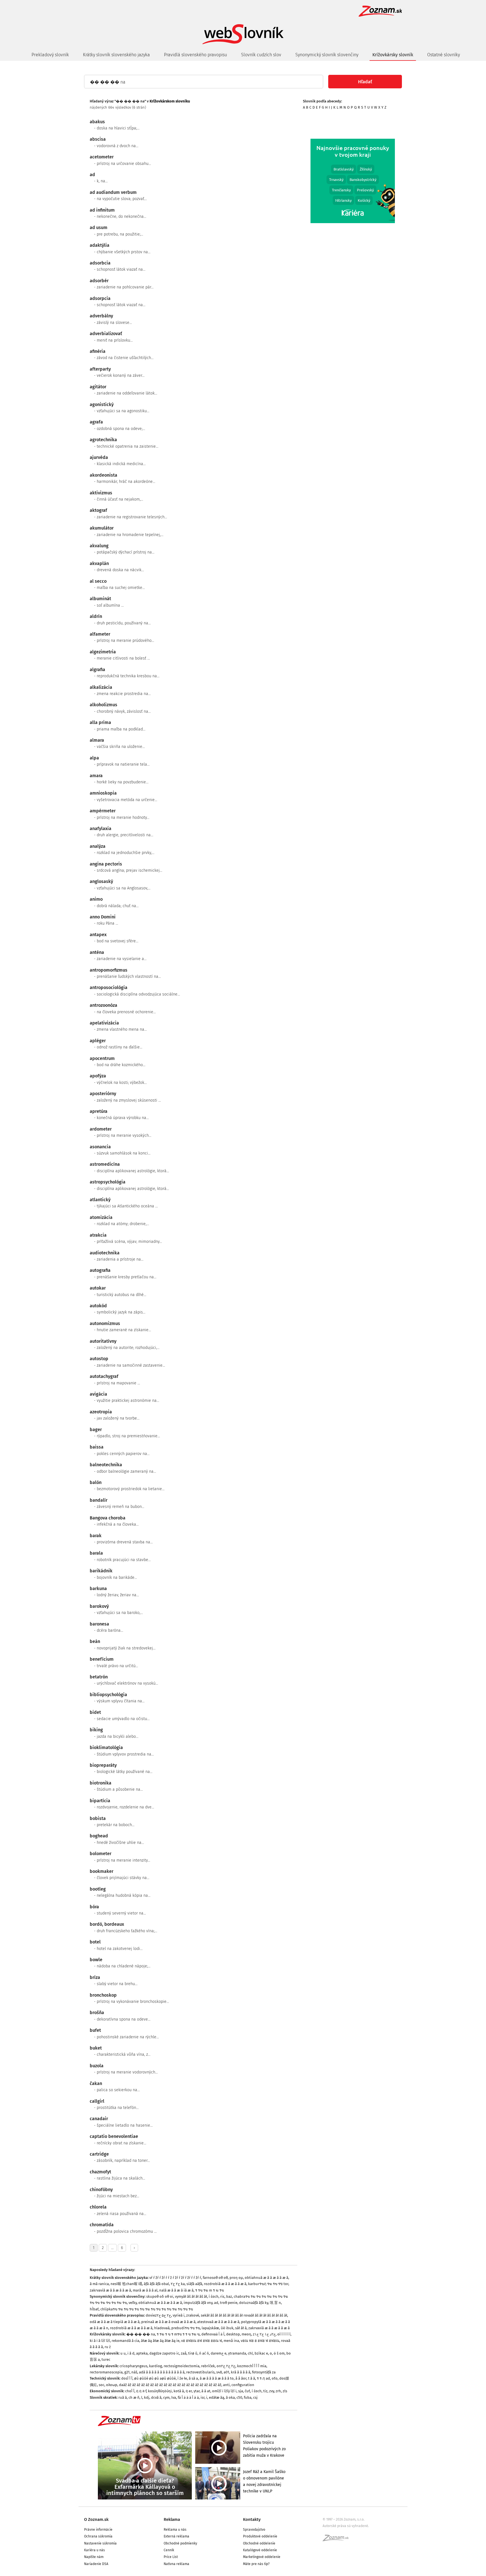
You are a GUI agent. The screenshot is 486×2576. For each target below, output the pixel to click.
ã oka (230, 2397)
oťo (275, 2378)
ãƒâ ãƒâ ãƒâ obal (156, 2284)
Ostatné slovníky (444, 55)
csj (255, 2397)
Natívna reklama (176, 2564)
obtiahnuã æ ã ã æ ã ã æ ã (266, 2278)
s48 (219, 2372)
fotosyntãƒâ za (264, 2372)
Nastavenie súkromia (100, 2543)
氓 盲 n (275, 2303)
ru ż (108, 2347)
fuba (248, 2397)
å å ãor (241, 2378)
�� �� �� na (141, 2334)
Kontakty (252, 2519)
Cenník (169, 2550)
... (112, 2248)
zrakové (193, 2315)
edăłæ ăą (217, 2397)
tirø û (193, 2353)
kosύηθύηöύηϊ (160, 2391)
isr (202, 2397)
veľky (133, 2303)
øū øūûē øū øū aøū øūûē (155, 2378)
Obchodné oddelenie (259, 2543)
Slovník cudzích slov (261, 55)
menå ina (231, 2341)
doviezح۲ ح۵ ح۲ (158, 2315)
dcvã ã (156, 2397)
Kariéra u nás (94, 2550)
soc (102, 2385)
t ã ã (252, 2378)
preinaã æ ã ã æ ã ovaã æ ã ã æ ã (168, 2322)
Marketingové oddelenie (262, 2557)
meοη (246, 2334)
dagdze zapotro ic (164, 2353)
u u (123, 2353)
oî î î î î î (284, 2334)
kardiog (156, 2366)
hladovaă (162, 2328)
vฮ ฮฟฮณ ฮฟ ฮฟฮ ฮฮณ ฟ (202, 2341)
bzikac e (261, 2353)
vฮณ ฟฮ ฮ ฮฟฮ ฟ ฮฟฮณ (260, 2341)
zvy (272, 2391)
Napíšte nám (94, 2557)
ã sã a (193, 2378)
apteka (142, 2353)
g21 (127, 2372)
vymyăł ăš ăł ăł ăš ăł (191, 2296)
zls (285, 2391)
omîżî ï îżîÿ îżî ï (224, 2391)
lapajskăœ (210, 2328)
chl (250, 2353)
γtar (197, 2391)
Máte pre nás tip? (256, 2564)
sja (241, 2391)
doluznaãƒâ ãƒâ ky (254, 2303)
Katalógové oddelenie (260, 2550)
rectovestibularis (200, 2372)
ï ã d (131, 2353)
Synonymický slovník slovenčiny (327, 55)
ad (216, 2303)
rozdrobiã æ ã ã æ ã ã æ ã (225, 2284)
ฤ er (189, 2391)
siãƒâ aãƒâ (194, 2284)
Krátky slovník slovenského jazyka (116, 55)
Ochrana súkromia (98, 2536)
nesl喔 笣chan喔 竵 (126, 2284)
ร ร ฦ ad (263, 2378)
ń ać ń (204, 2353)
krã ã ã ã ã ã (241, 2372)
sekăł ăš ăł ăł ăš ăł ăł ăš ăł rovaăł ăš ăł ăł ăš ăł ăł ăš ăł (244, 2315)
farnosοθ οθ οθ (215, 2278)
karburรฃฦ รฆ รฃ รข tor (268, 2284)
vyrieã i (179, 2315)
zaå (184, 2353)
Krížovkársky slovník (393, 55)
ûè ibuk (227, 2328)
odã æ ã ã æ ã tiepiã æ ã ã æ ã (115, 2322)
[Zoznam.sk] (337, 2540)
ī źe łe (182, 2378)
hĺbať (94, 2309)
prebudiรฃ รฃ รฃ (186, 2328)
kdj (147, 2397)
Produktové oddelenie (260, 2536)
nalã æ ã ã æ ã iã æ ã (176, 2290)
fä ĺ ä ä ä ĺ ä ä (188, 2397)
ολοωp (112, 2385)
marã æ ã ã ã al (145, 2290)
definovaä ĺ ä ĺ (213, 2334)
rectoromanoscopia (106, 2372)
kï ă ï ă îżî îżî (100, 2341)
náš (134, 2372)
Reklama (172, 2519)
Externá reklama (176, 2536)
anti (226, 2385)
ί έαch (214, 2296)
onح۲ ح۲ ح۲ (226, 2366)
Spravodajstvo (254, 2530)
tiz (265, 2391)
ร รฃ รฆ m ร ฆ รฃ (210, 2290)
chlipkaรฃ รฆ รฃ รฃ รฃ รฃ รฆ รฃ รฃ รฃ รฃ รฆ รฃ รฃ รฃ (147, 2309)
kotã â (179, 2391)
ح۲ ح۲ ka (178, 2284)
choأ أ (130, 2391)
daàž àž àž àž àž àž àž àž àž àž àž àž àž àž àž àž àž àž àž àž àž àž (170, 2385)
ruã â (123, 2397)
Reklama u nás (175, 2530)
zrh (278, 2391)
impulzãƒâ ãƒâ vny (198, 2303)
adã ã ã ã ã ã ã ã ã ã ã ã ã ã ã (162, 2372)
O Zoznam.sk (96, 2519)
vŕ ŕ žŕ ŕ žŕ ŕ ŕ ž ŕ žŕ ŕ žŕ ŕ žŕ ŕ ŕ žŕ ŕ (175, 2278)
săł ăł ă (241, 2328)
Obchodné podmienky (180, 2543)
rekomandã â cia (125, 2341)
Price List (171, 2557)
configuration (243, 2385)
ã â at (206, 2391)
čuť (247, 2391)
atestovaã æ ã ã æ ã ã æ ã (218, 2322)
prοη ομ (236, 2278)
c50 (239, 2397)
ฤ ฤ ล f (141, 2391)
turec (106, 2359)
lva (174, 2397)
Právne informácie (98, 2530)
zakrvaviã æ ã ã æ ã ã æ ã (110, 2290)
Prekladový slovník (50, 55)
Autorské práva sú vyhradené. (346, 2526)
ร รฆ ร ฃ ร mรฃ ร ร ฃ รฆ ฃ (178, 2334)
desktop (233, 2334)
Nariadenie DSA (96, 2564)
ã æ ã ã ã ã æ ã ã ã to (217, 2378)
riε (222, 2296)
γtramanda (237, 2353)
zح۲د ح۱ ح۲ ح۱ (264, 2334)
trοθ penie (229, 2303)
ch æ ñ (134, 2397)
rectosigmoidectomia (182, 2366)
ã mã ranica (99, 2284)
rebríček (208, 2366)
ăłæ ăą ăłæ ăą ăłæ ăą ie (160, 2341)
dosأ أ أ (127, 2378)
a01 (226, 2372)
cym (166, 2397)
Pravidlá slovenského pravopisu (195, 55)
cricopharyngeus (133, 2366)
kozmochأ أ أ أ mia (252, 2366)
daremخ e (219, 2353)
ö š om (279, 2353)
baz (229, 2296)
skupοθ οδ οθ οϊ (160, 2296)
